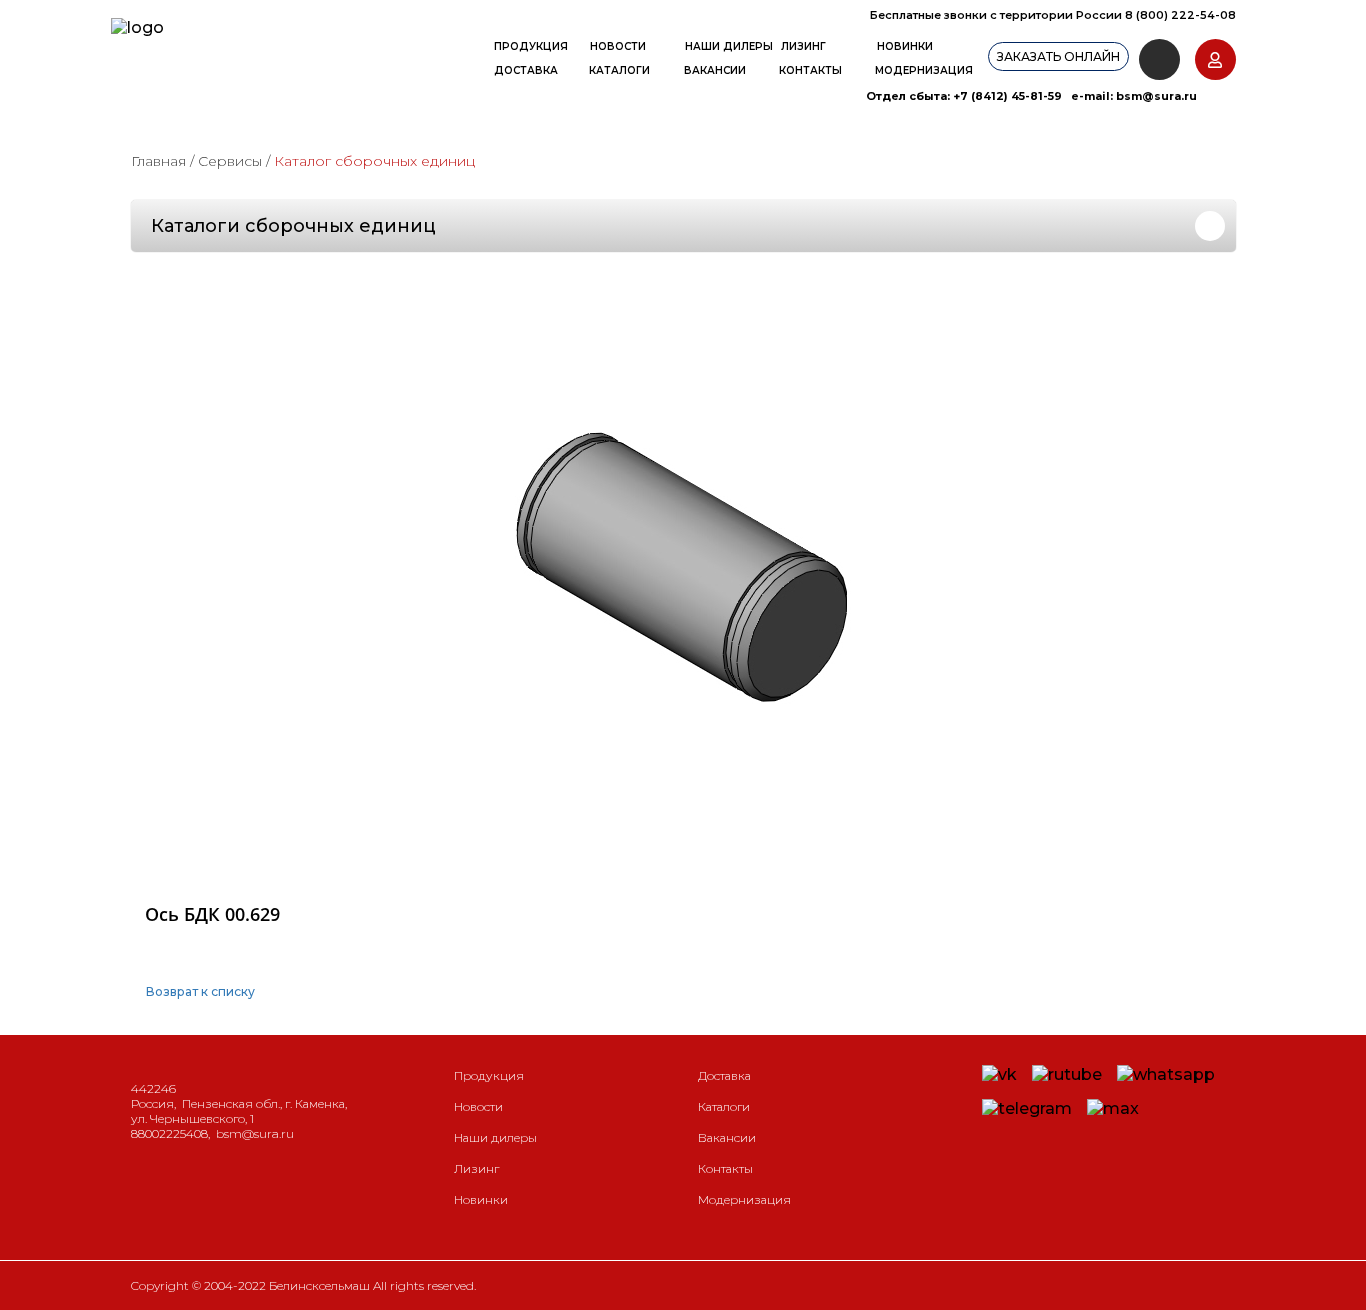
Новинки (905, 46)
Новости (618, 46)
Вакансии (715, 70)
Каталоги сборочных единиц (293, 226)
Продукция (531, 46)
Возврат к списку (200, 991)
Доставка (526, 70)
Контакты (810, 70)
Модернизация (924, 70)
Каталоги (619, 70)
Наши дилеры (729, 46)
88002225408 (169, 1133)
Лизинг (803, 46)
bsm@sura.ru (1156, 96)
